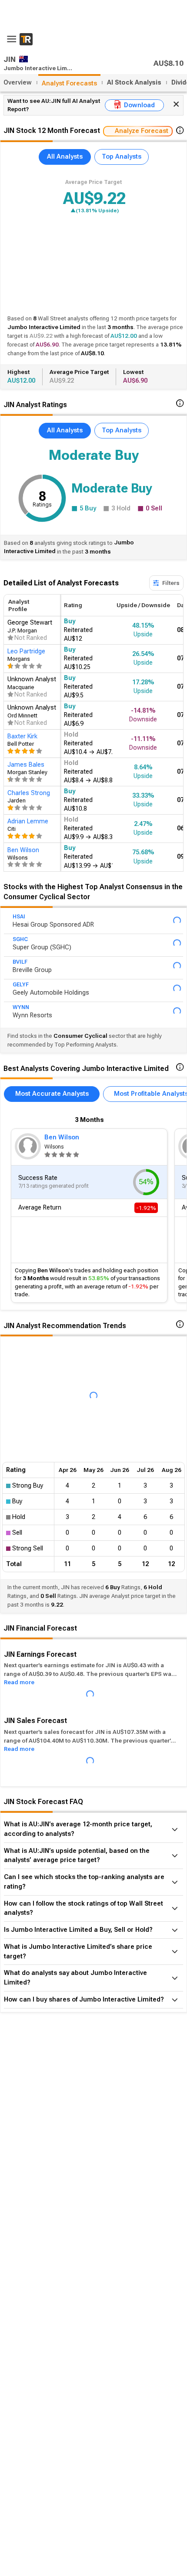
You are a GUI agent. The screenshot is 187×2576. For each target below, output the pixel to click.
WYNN (21, 1007)
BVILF (20, 962)
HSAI (19, 917)
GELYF (21, 985)
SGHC (20, 939)
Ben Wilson (62, 1137)
